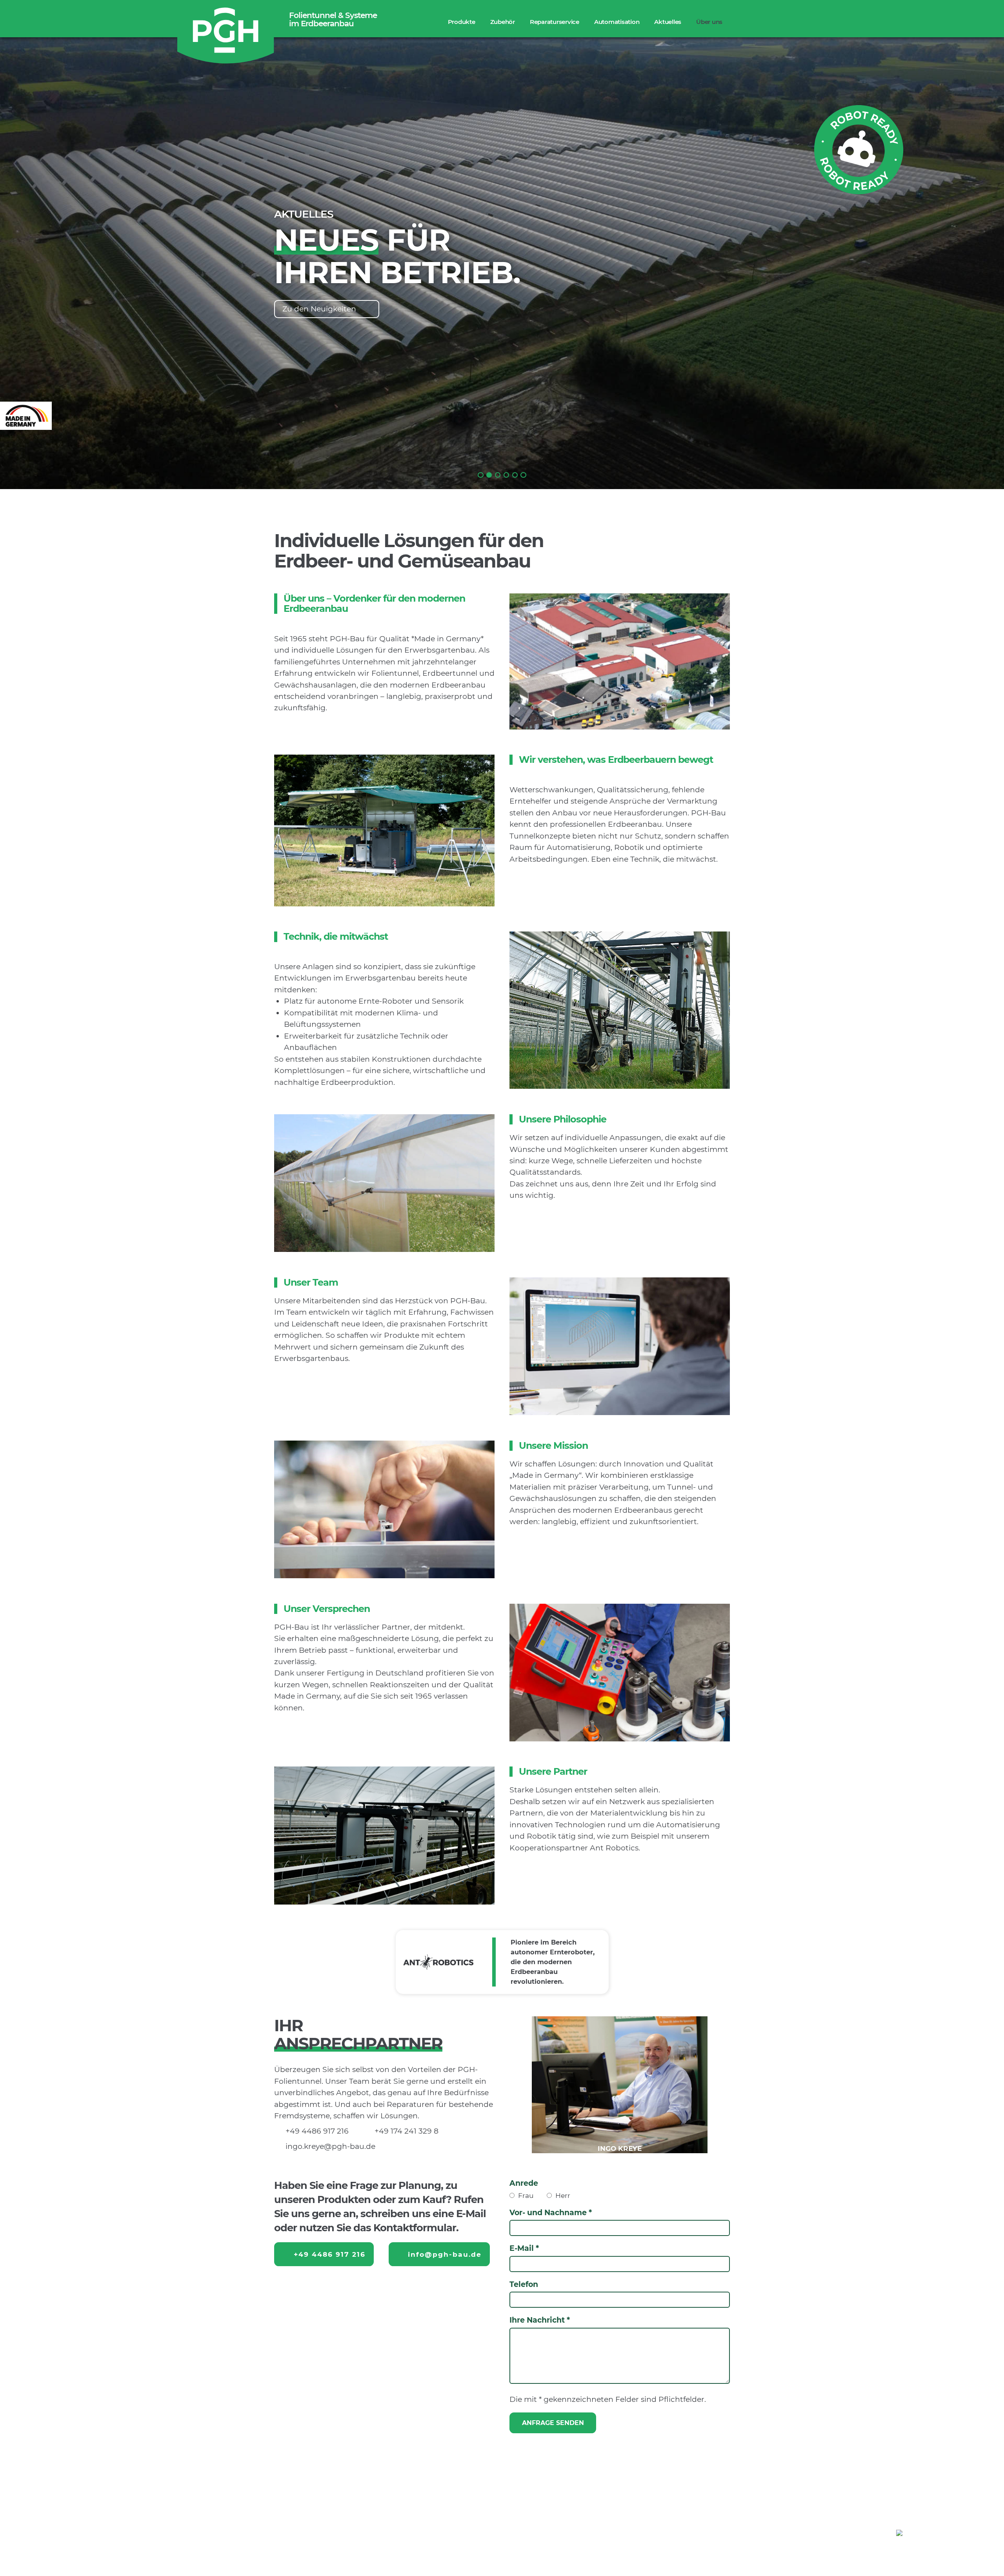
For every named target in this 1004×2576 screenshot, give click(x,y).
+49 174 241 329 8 (407, 2131)
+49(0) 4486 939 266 (484, 2532)
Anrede (524, 2183)
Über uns (709, 22)
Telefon (524, 2284)
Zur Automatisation (319, 309)
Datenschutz (964, 2551)
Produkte (462, 22)
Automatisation (617, 22)
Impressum (912, 2551)
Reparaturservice (555, 22)
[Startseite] (226, 33)
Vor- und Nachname (548, 2213)
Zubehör (503, 22)
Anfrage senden (553, 2423)
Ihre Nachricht (537, 2320)
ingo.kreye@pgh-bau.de (330, 2146)
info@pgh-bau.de (445, 2254)
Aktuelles (668, 22)
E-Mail (522, 2248)
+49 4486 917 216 (317, 2131)
